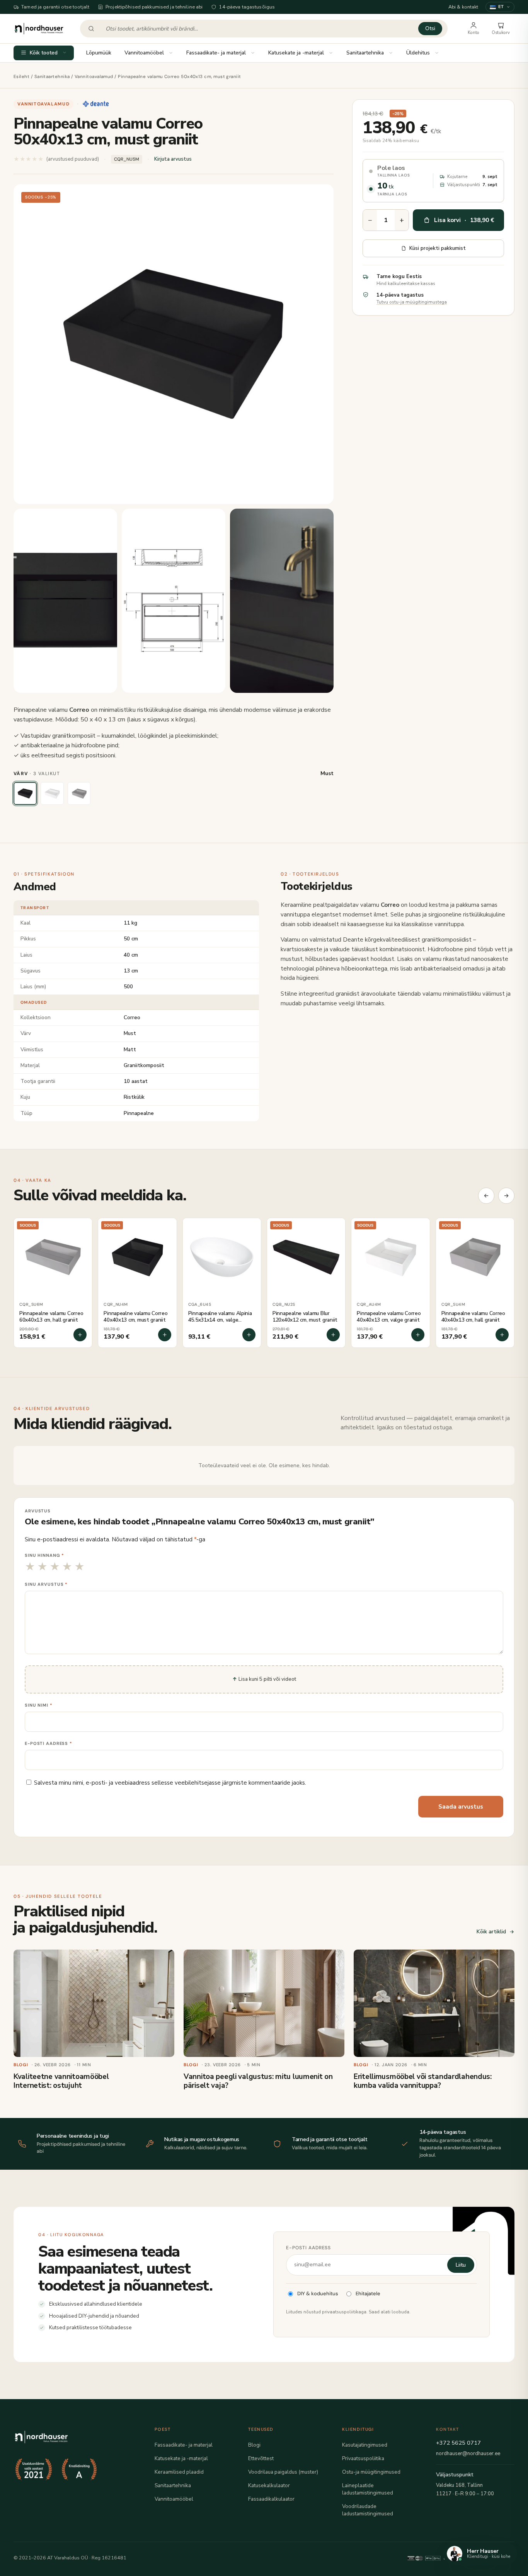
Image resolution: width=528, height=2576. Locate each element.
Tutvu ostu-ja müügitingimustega (412, 302)
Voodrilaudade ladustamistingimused (368, 2510)
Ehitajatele (368, 2293)
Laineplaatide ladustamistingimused (368, 2489)
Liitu (461, 2265)
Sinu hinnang (44, 1555)
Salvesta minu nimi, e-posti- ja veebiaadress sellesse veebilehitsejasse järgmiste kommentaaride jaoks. (170, 1783)
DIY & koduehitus (318, 2293)
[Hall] (79, 794)
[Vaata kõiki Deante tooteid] (96, 104)
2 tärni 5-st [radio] (43, 1567)
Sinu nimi (39, 1705)
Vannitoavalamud (94, 77)
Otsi (430, 28)
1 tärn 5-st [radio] (30, 1567)
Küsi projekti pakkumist (438, 248)
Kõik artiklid (491, 1932)
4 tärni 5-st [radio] (67, 1567)
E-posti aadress (49, 1743)
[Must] (25, 794)
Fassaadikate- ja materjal (216, 53)
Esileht (21, 77)
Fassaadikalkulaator (271, 2499)
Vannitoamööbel (144, 53)
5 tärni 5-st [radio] (80, 1567)
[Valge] (52, 794)
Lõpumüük (99, 53)
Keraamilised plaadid (179, 2472)
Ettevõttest (261, 2458)
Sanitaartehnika (365, 53)
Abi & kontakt (463, 7)
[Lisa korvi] (80, 1335)
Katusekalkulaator (269, 2485)
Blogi (254, 2445)
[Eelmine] (486, 1196)
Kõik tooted (44, 53)
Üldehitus (418, 53)
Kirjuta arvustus (173, 159)
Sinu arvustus (46, 1584)
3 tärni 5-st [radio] (55, 1567)
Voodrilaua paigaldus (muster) (283, 2472)
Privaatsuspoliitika (363, 2458)
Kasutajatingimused (365, 2445)
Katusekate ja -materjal (296, 53)
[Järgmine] (506, 1196)
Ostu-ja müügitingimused (371, 2472)
